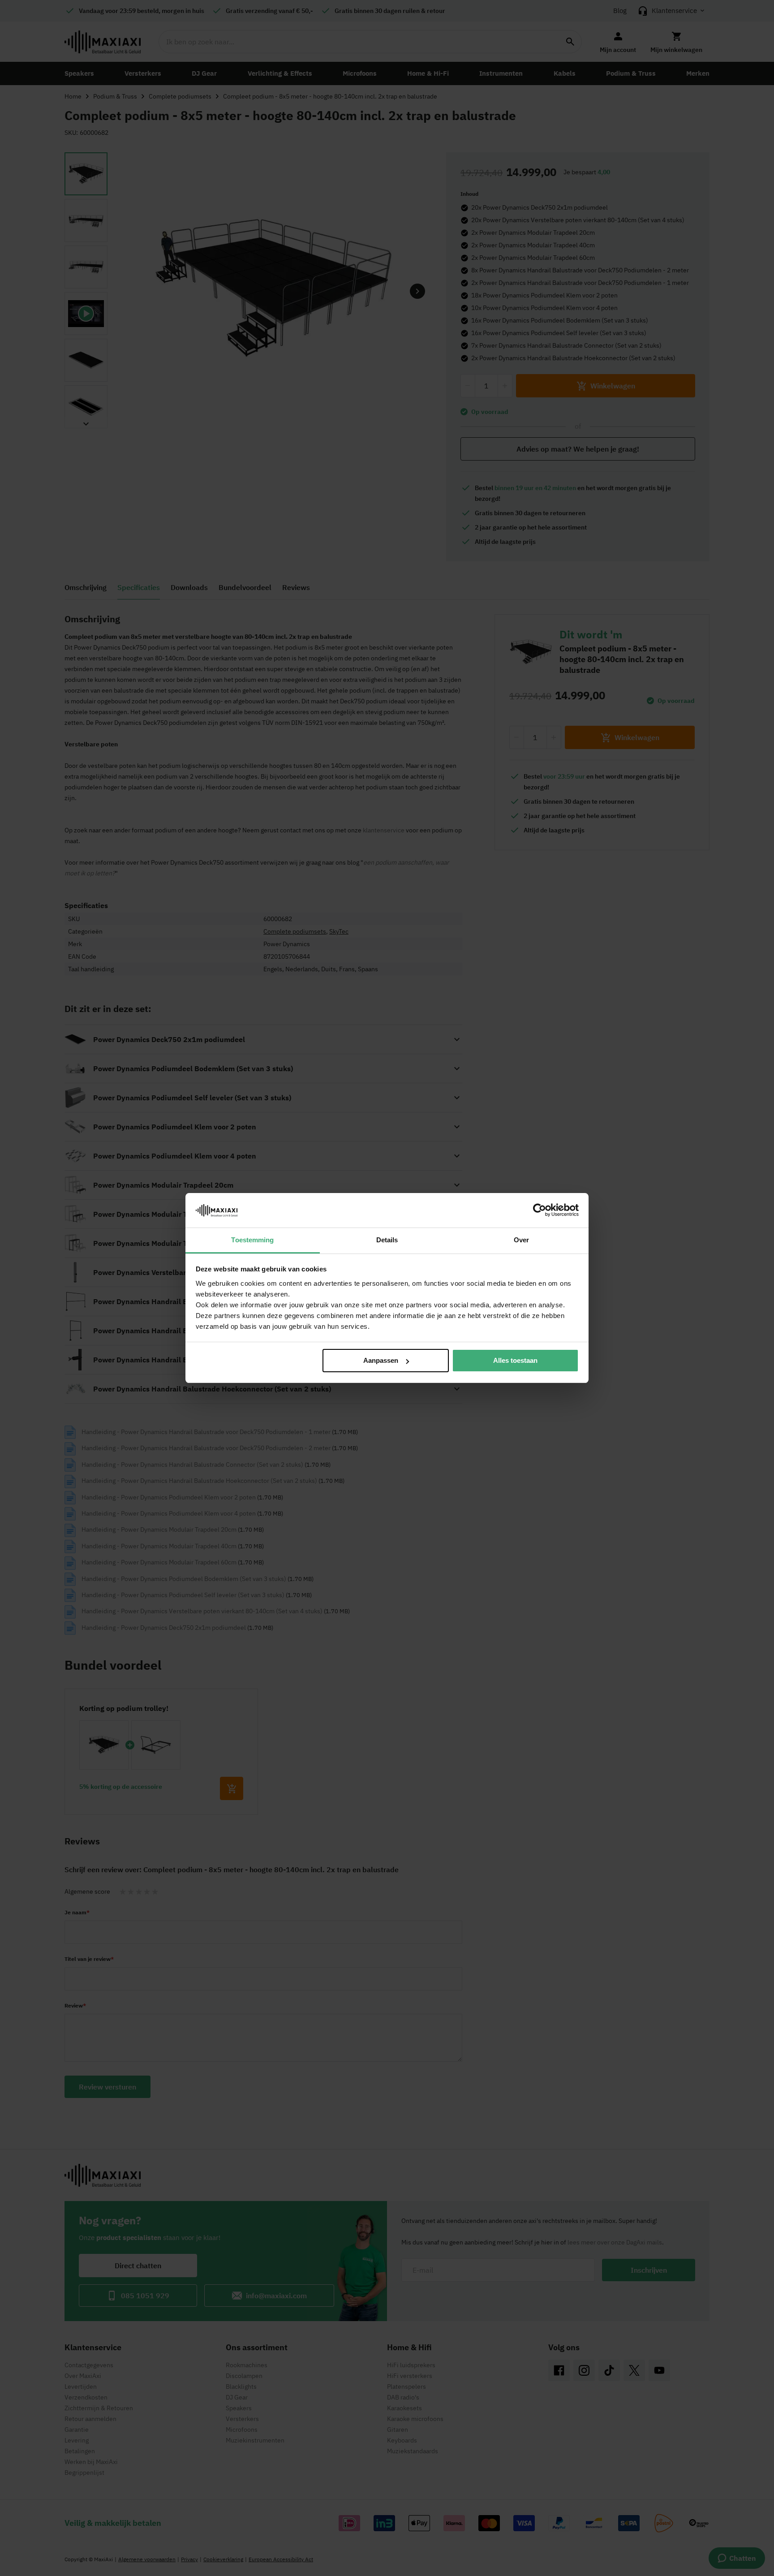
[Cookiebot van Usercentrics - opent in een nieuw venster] (540, 1210)
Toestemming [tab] (252, 1240)
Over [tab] (521, 1240)
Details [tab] (387, 1240)
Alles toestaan (515, 1360)
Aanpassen (381, 1360)
